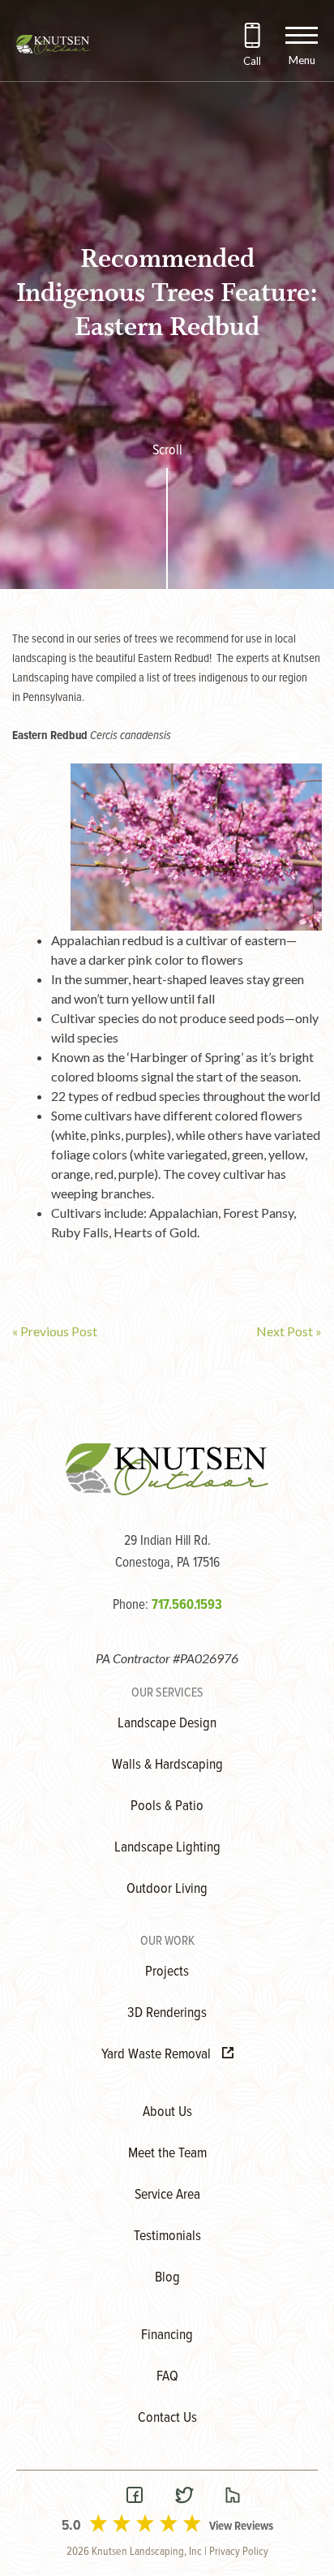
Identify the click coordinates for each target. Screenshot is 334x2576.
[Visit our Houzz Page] (233, 2497)
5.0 (71, 2526)
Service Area (167, 2195)
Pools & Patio (167, 1806)
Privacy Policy (239, 2552)
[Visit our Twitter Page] (184, 2497)
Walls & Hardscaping (167, 1765)
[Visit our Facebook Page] (135, 2497)
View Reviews (241, 2527)
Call (252, 61)
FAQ (167, 2377)
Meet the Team (167, 2154)
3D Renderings (167, 2013)
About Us (167, 2112)
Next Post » (289, 1331)
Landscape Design (167, 1724)
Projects (167, 1972)
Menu (302, 60)
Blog (167, 2278)
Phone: (167, 1606)
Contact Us (167, 2418)
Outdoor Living (167, 1889)
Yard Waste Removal (158, 2055)
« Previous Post (55, 1331)
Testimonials (167, 2236)
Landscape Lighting (167, 1848)
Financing (167, 2335)
